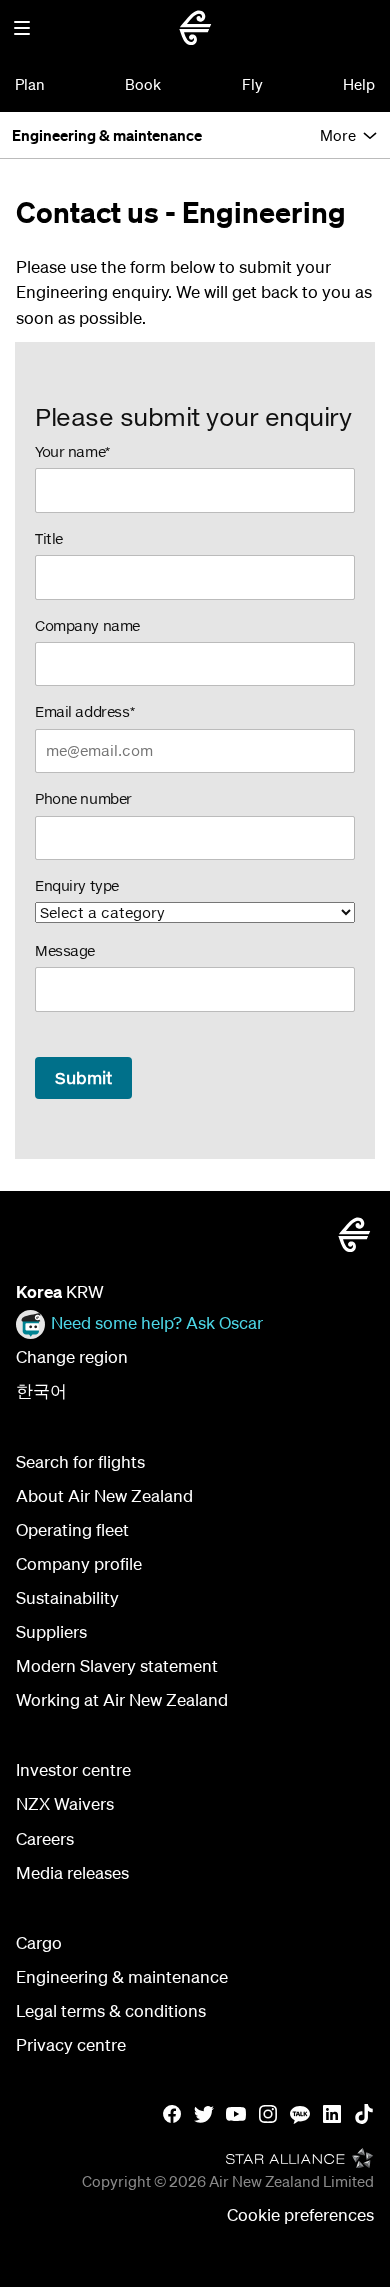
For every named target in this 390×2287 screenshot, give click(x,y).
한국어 (41, 1390)
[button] (22, 28)
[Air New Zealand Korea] (195, 28)
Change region (72, 1356)
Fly (252, 84)
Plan (30, 84)
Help (359, 84)
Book (143, 84)
